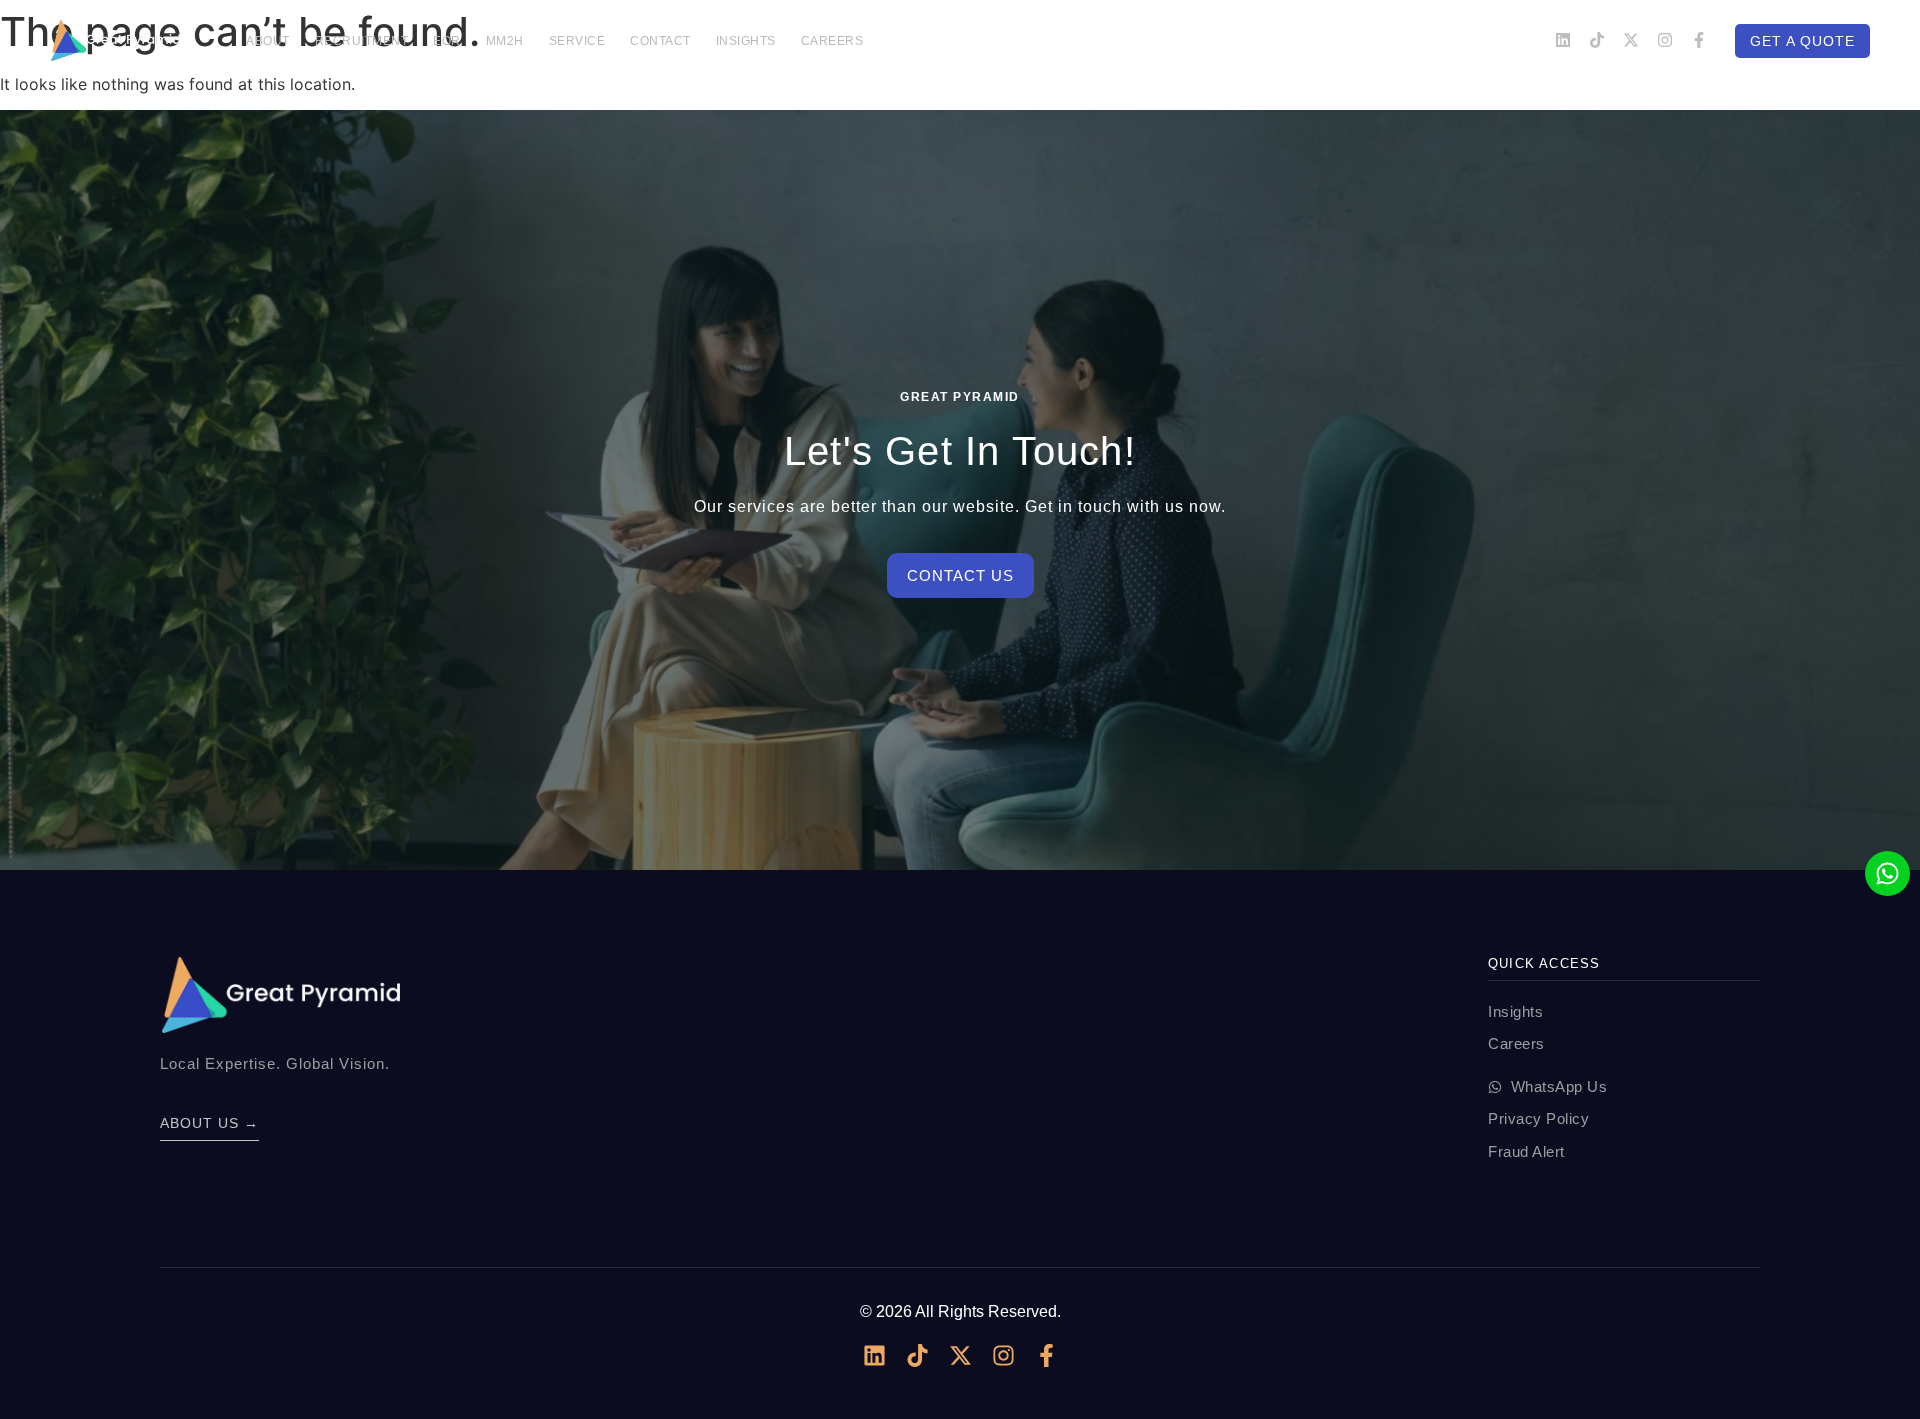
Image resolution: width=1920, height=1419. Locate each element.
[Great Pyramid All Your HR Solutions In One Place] (115, 40)
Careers (832, 41)
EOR (447, 41)
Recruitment (362, 41)
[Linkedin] (1563, 40)
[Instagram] (1665, 40)
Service (577, 41)
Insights (746, 41)
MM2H (505, 41)
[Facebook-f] (1699, 40)
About (268, 41)
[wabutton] (1887, 873)
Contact (660, 41)
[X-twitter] (1631, 40)
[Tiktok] (1597, 40)
